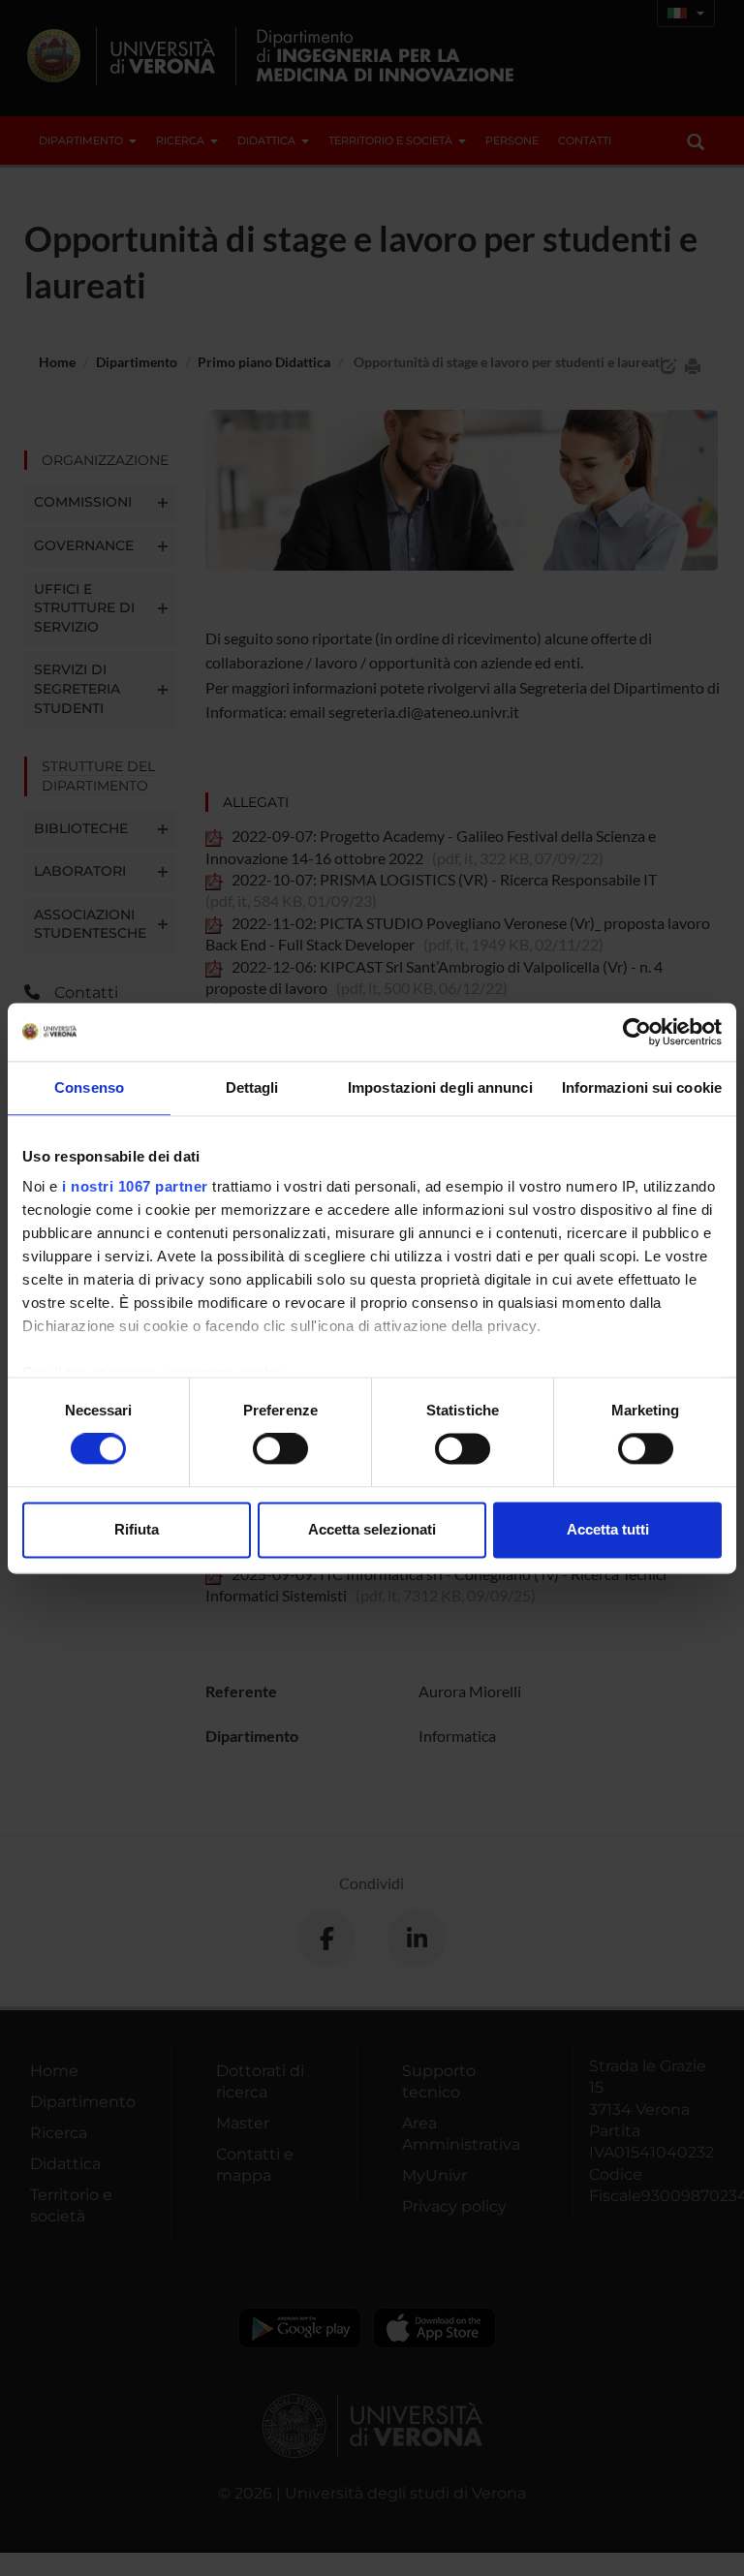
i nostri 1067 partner (135, 1186)
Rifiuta (137, 1529)
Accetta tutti (608, 1529)
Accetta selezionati (372, 1529)
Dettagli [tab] (252, 1087)
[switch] (280, 1449)
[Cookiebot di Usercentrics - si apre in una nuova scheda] (637, 1032)
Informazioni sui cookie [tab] (642, 1087)
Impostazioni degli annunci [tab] (440, 1087)
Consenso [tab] (89, 1087)
